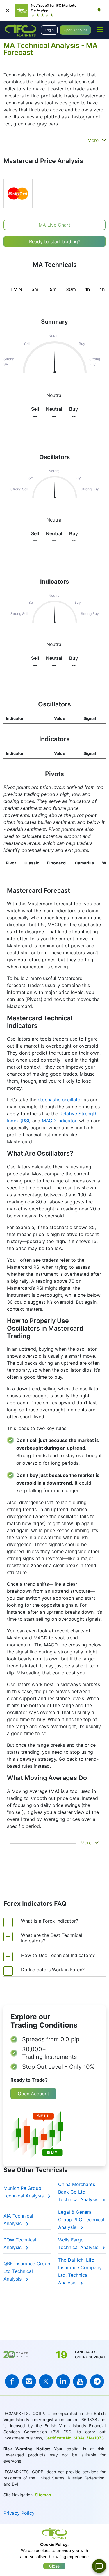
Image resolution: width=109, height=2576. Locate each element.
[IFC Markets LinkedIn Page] (63, 2381)
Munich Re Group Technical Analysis (24, 2192)
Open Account (75, 30)
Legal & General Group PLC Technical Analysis (81, 2220)
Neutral (54, 520)
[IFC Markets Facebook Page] (12, 2381)
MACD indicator (59, 1121)
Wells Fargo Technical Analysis (79, 2243)
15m (52, 289)
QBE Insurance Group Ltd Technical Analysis (27, 2271)
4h (102, 289)
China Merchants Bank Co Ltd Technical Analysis (79, 2192)
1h (87, 289)
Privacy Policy (19, 2513)
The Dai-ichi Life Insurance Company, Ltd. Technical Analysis (80, 2271)
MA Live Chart (54, 225)
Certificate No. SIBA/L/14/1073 (74, 2438)
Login (49, 30)
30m (71, 289)
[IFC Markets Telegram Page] (97, 2381)
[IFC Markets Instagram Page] (29, 2381)
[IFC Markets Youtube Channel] (80, 2381)
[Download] (99, 10)
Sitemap (43, 2495)
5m (35, 289)
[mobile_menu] (100, 29)
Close (54, 2566)
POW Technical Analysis (20, 2243)
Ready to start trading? (55, 242)
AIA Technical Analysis (18, 2220)
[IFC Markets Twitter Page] (46, 2381)
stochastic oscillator (60, 1100)
